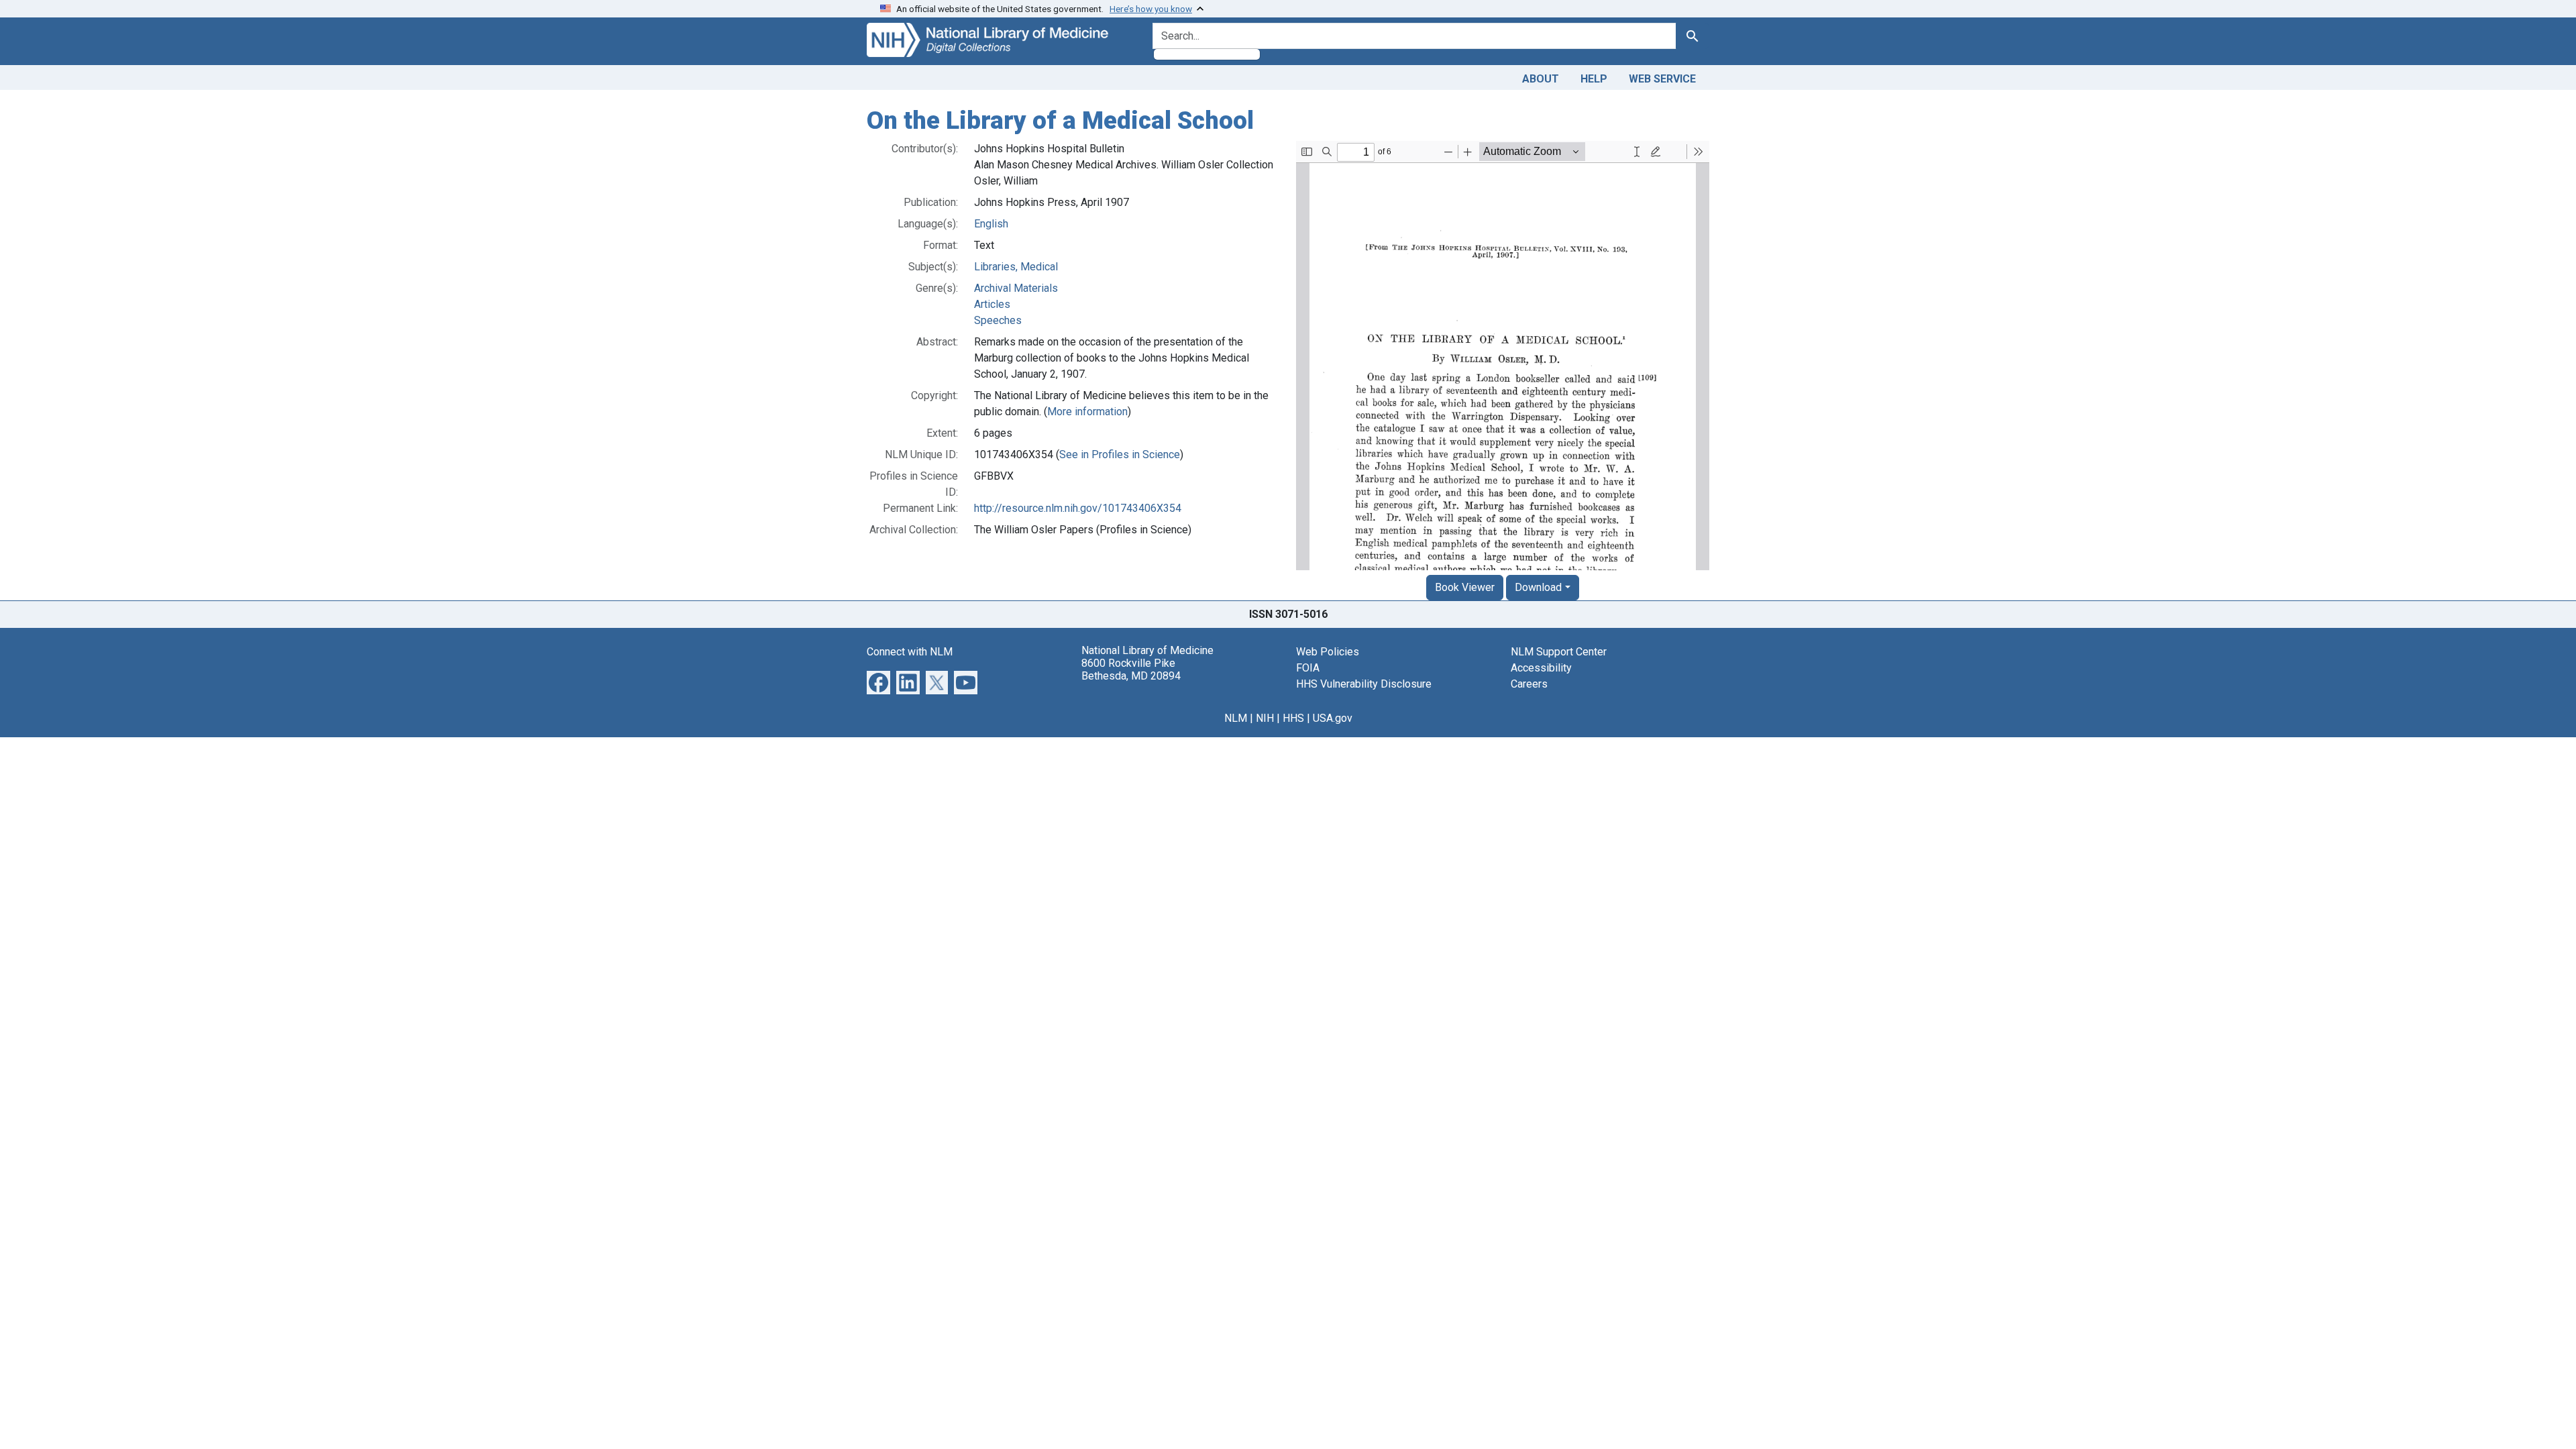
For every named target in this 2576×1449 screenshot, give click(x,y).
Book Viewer (1465, 587)
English (991, 224)
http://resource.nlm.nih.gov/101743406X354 (1078, 508)
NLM (1236, 718)
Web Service (1662, 79)
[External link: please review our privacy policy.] (878, 681)
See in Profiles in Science (1120, 454)
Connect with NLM (910, 652)
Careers (1529, 684)
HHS (1293, 718)
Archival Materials (1016, 288)
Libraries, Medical (1016, 267)
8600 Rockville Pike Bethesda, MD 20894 (1131, 669)
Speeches (998, 320)
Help (1594, 79)
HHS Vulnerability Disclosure (1364, 684)
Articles (992, 304)
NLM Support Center (1559, 652)
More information (1087, 412)
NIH (1265, 718)
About (1541, 79)
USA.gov (1333, 718)
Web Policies (1328, 652)
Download (1538, 587)
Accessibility (1541, 668)
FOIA (1308, 668)
